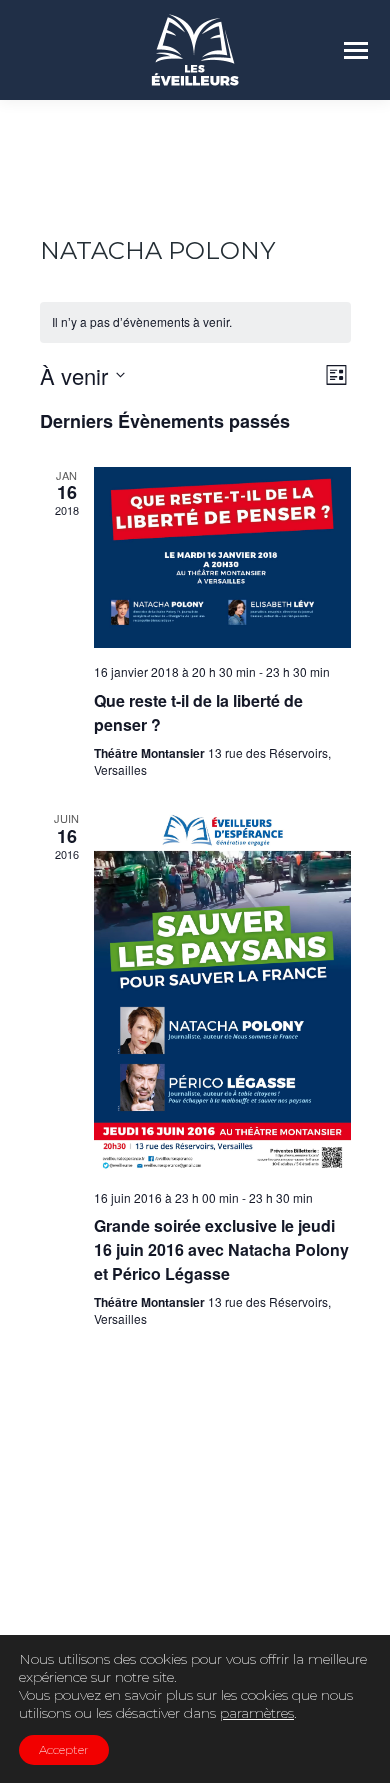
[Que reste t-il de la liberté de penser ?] (222, 558)
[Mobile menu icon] (356, 50)
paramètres (257, 1713)
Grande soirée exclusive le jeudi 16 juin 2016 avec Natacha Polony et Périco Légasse (221, 1249)
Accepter (64, 1749)
